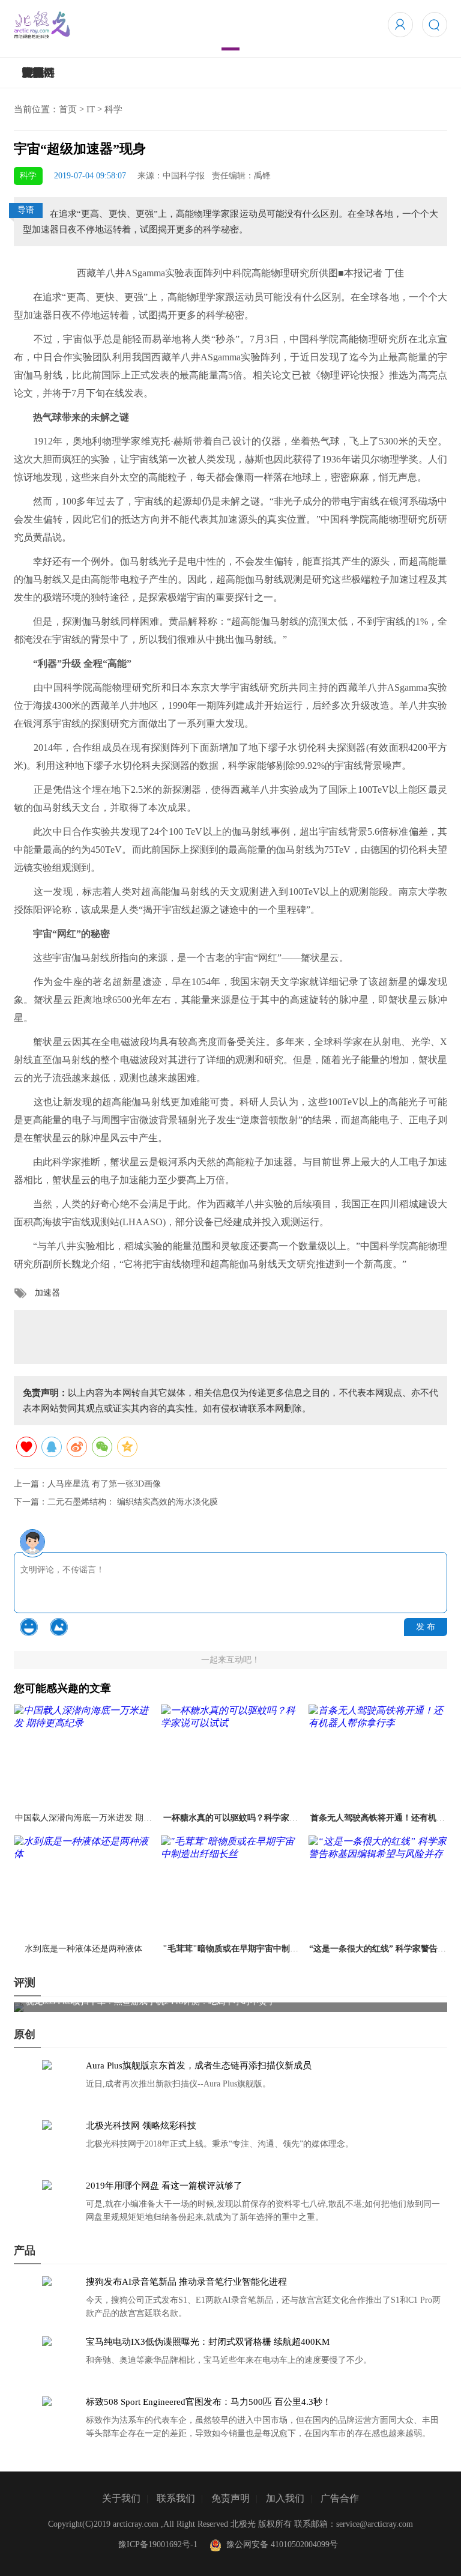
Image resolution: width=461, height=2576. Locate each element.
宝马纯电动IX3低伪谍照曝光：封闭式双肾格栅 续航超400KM (208, 2342)
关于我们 (121, 2498)
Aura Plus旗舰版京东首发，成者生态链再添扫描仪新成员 (199, 2065)
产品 (25, 2250)
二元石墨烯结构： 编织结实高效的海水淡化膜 (133, 1502)
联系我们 (176, 2498)
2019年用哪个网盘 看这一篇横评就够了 (164, 2186)
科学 (113, 109)
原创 (25, 2034)
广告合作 (340, 2498)
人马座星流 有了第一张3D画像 (104, 1484)
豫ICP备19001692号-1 (158, 2544)
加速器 (47, 1293)
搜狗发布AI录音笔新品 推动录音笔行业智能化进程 (186, 2282)
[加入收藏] (26, 1447)
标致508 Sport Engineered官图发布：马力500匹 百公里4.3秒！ (209, 2402)
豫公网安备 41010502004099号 (280, 2544)
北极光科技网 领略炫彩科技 (141, 2126)
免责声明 (230, 2498)
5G (29, 73)
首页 (68, 109)
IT (91, 109)
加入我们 (285, 2498)
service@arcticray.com (375, 2524)
